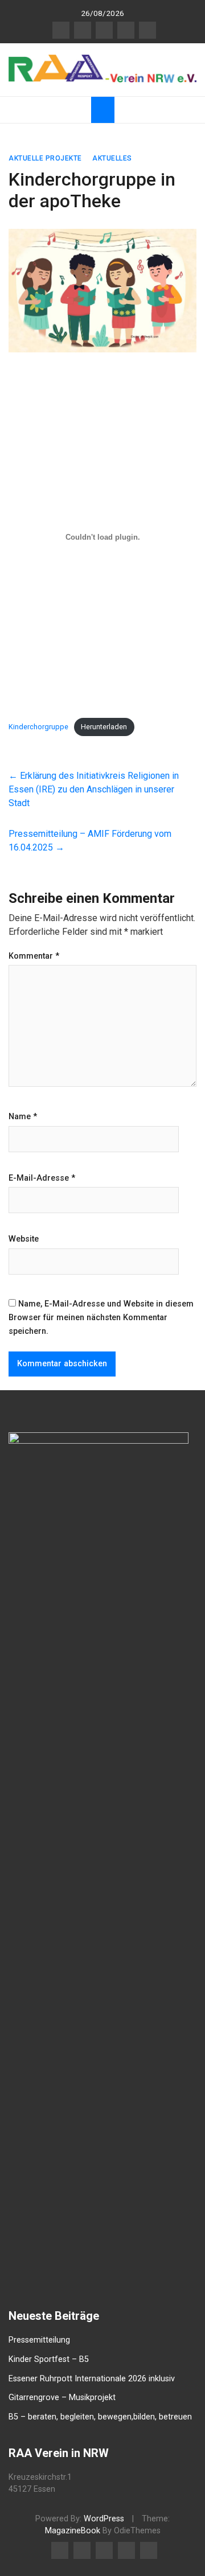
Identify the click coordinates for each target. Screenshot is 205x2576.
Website (24, 1239)
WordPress (104, 2519)
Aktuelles (112, 158)
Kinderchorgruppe (38, 727)
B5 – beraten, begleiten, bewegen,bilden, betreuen (100, 2417)
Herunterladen (104, 727)
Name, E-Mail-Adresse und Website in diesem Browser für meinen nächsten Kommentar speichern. (101, 1318)
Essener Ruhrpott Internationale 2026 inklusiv (92, 2379)
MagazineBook (73, 2531)
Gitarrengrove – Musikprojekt (62, 2398)
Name (23, 1117)
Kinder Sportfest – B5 (49, 2359)
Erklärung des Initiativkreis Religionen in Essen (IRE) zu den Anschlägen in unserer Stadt (94, 789)
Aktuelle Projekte (45, 158)
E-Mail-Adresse (42, 1178)
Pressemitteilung (39, 2340)
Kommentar (34, 956)
